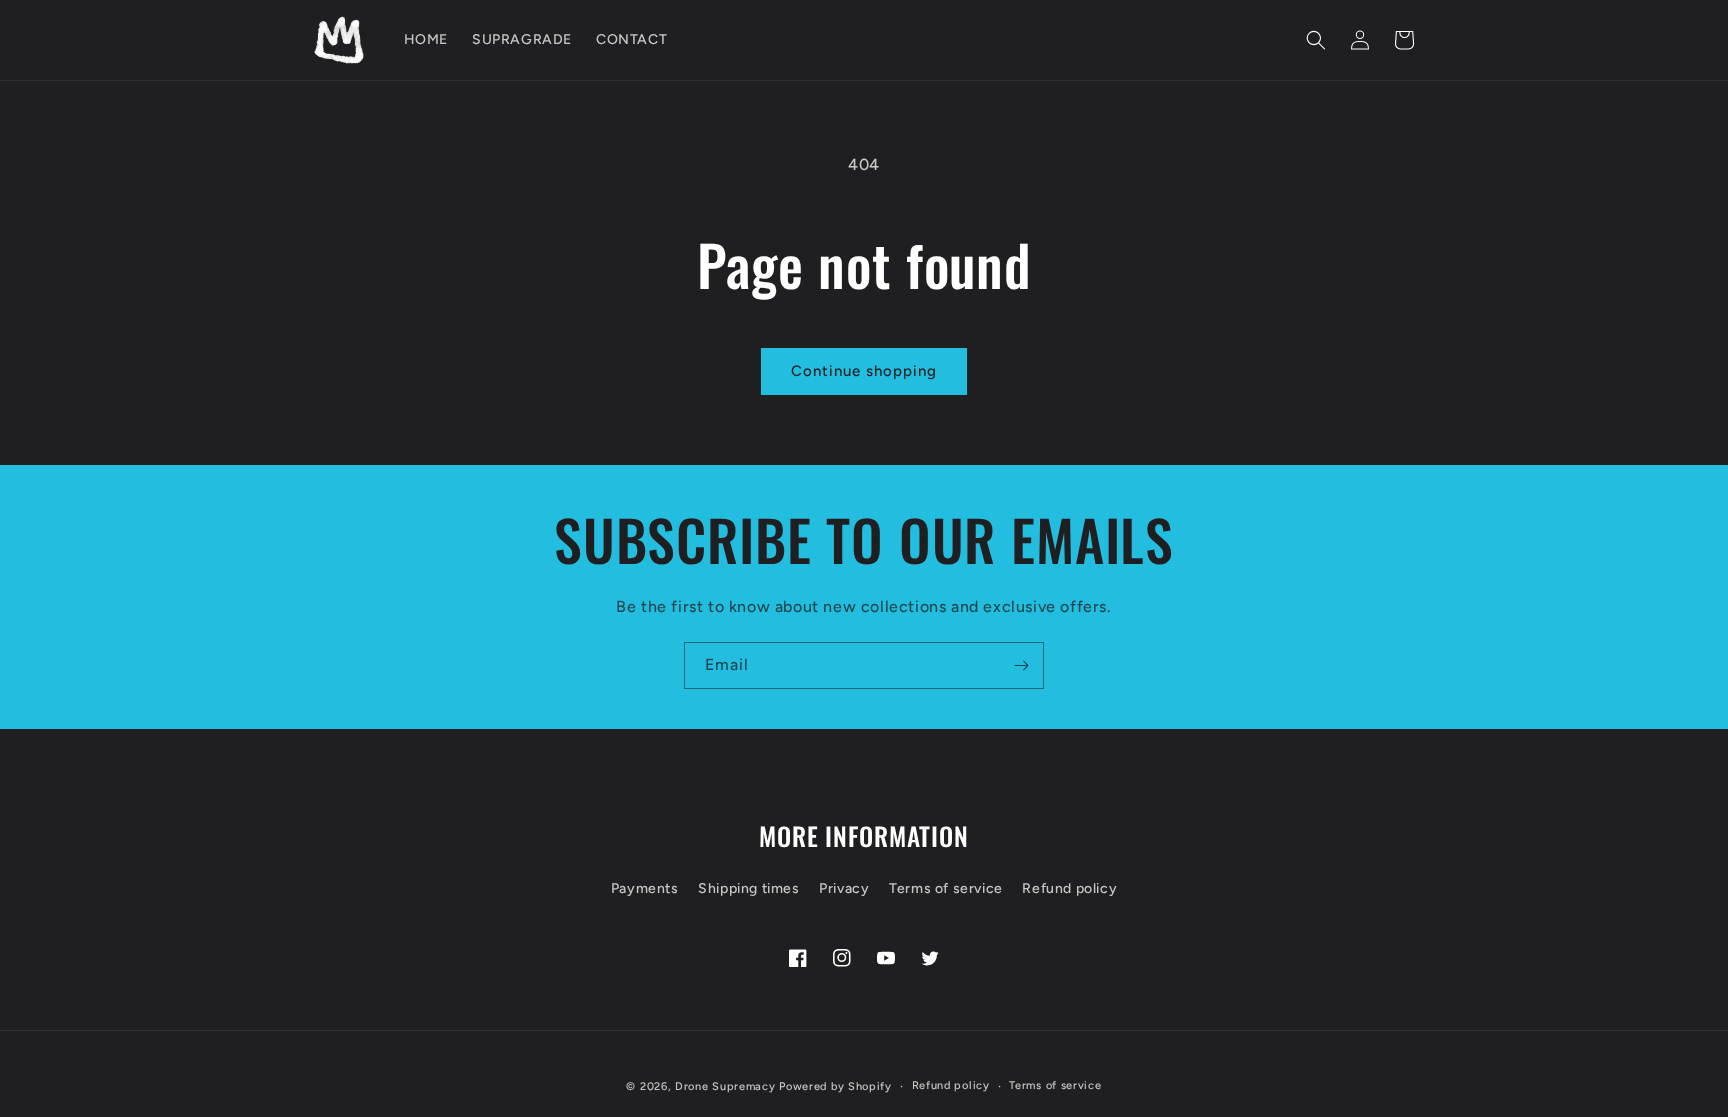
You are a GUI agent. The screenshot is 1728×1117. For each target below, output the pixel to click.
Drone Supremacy (725, 1086)
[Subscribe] (1021, 665)
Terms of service (946, 888)
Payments (645, 888)
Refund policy (1069, 888)
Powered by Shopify (835, 1086)
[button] (1316, 40)
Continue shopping (864, 371)
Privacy (844, 888)
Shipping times (748, 888)
